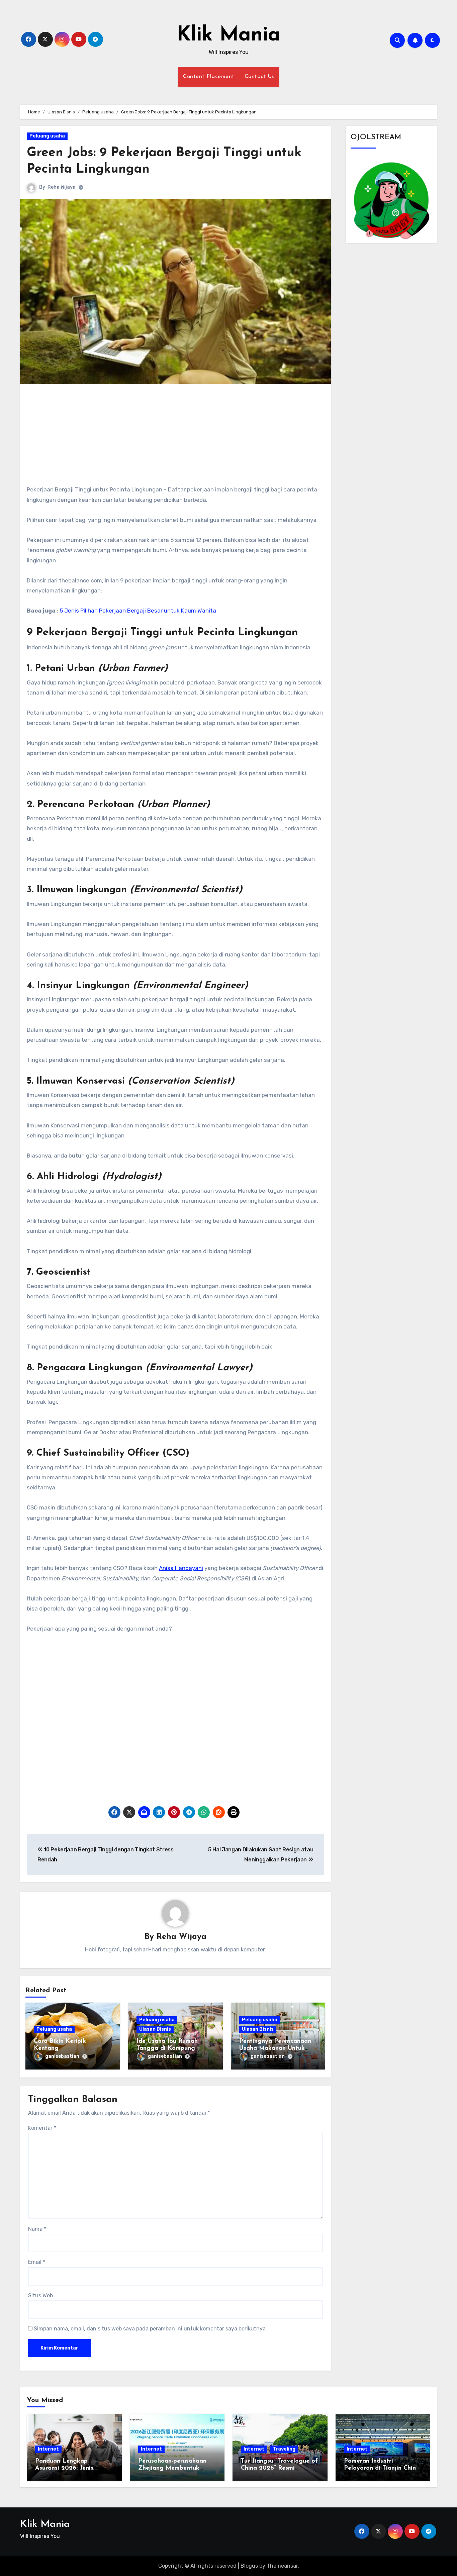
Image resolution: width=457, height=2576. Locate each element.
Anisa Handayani (181, 1568)
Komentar (42, 2128)
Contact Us (259, 77)
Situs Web (40, 2295)
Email (37, 2262)
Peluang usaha (47, 136)
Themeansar (282, 2566)
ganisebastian (62, 2056)
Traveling (284, 2449)
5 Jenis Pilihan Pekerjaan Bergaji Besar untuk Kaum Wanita (138, 611)
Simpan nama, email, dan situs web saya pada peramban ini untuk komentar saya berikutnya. (150, 2329)
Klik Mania (229, 35)
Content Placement (209, 77)
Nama (37, 2229)
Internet (48, 2449)
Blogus (249, 2566)
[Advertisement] (176, 438)
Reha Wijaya (62, 187)
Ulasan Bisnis (155, 2029)
